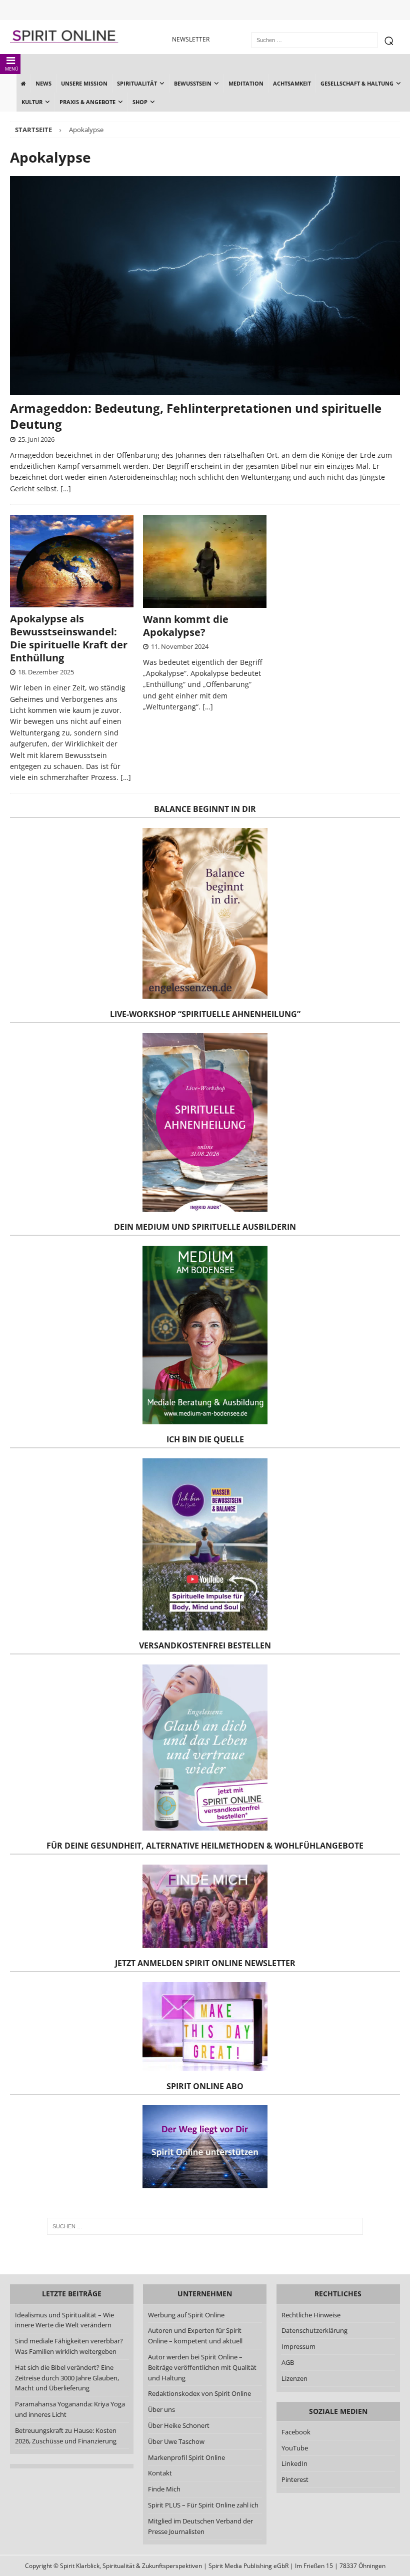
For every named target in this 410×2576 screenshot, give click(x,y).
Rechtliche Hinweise (311, 2315)
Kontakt (160, 2473)
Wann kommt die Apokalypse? (186, 626)
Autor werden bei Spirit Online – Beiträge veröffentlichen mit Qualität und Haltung (202, 2367)
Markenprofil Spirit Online (186, 2457)
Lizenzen (294, 2378)
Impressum (298, 2346)
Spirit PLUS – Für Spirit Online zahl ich (203, 2505)
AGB (288, 2362)
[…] (66, 489)
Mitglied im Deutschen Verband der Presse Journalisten (200, 2526)
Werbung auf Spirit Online (186, 2315)
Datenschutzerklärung (314, 2330)
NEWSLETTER (191, 39)
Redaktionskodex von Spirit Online (199, 2393)
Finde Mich (164, 2489)
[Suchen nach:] (205, 2226)
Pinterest (295, 2479)
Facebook (296, 2432)
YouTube (295, 2448)
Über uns (161, 2409)
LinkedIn (294, 2463)
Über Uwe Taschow (176, 2441)
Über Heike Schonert (179, 2425)
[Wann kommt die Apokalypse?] (205, 561)
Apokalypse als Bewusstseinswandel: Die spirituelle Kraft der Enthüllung (69, 638)
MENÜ (12, 69)
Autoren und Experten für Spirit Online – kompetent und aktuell (195, 2336)
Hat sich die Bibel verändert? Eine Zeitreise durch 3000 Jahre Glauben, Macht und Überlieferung (67, 2378)
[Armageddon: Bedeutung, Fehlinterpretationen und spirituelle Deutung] (205, 286)
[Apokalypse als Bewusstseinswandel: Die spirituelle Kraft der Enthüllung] (72, 561)
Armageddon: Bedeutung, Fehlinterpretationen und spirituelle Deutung (196, 416)
